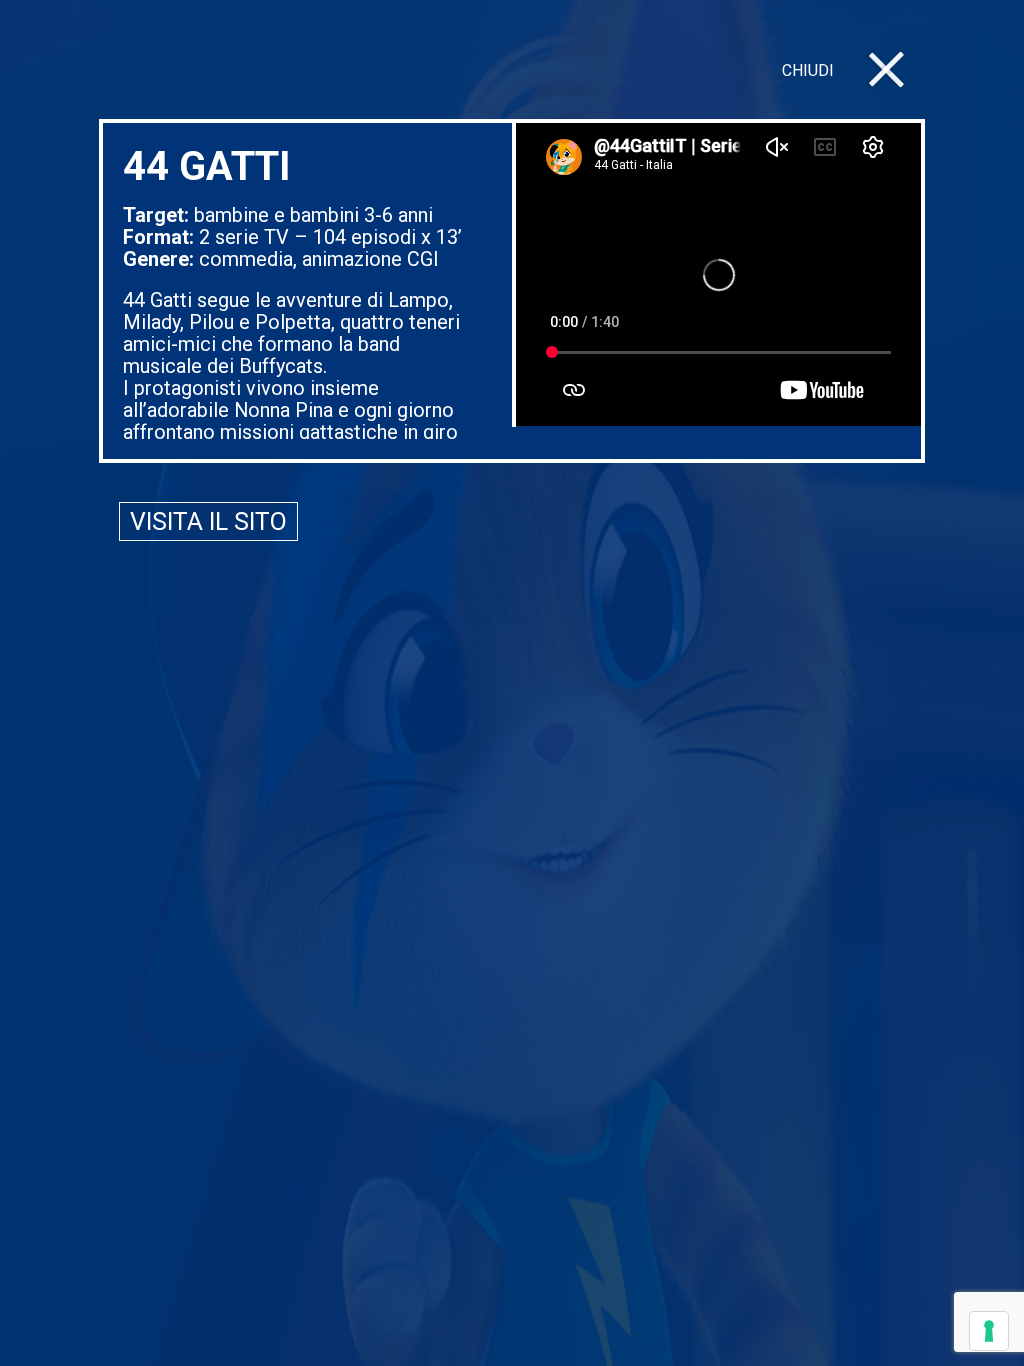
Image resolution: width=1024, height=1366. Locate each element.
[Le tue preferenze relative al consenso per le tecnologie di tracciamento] (989, 1331)
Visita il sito (208, 521)
